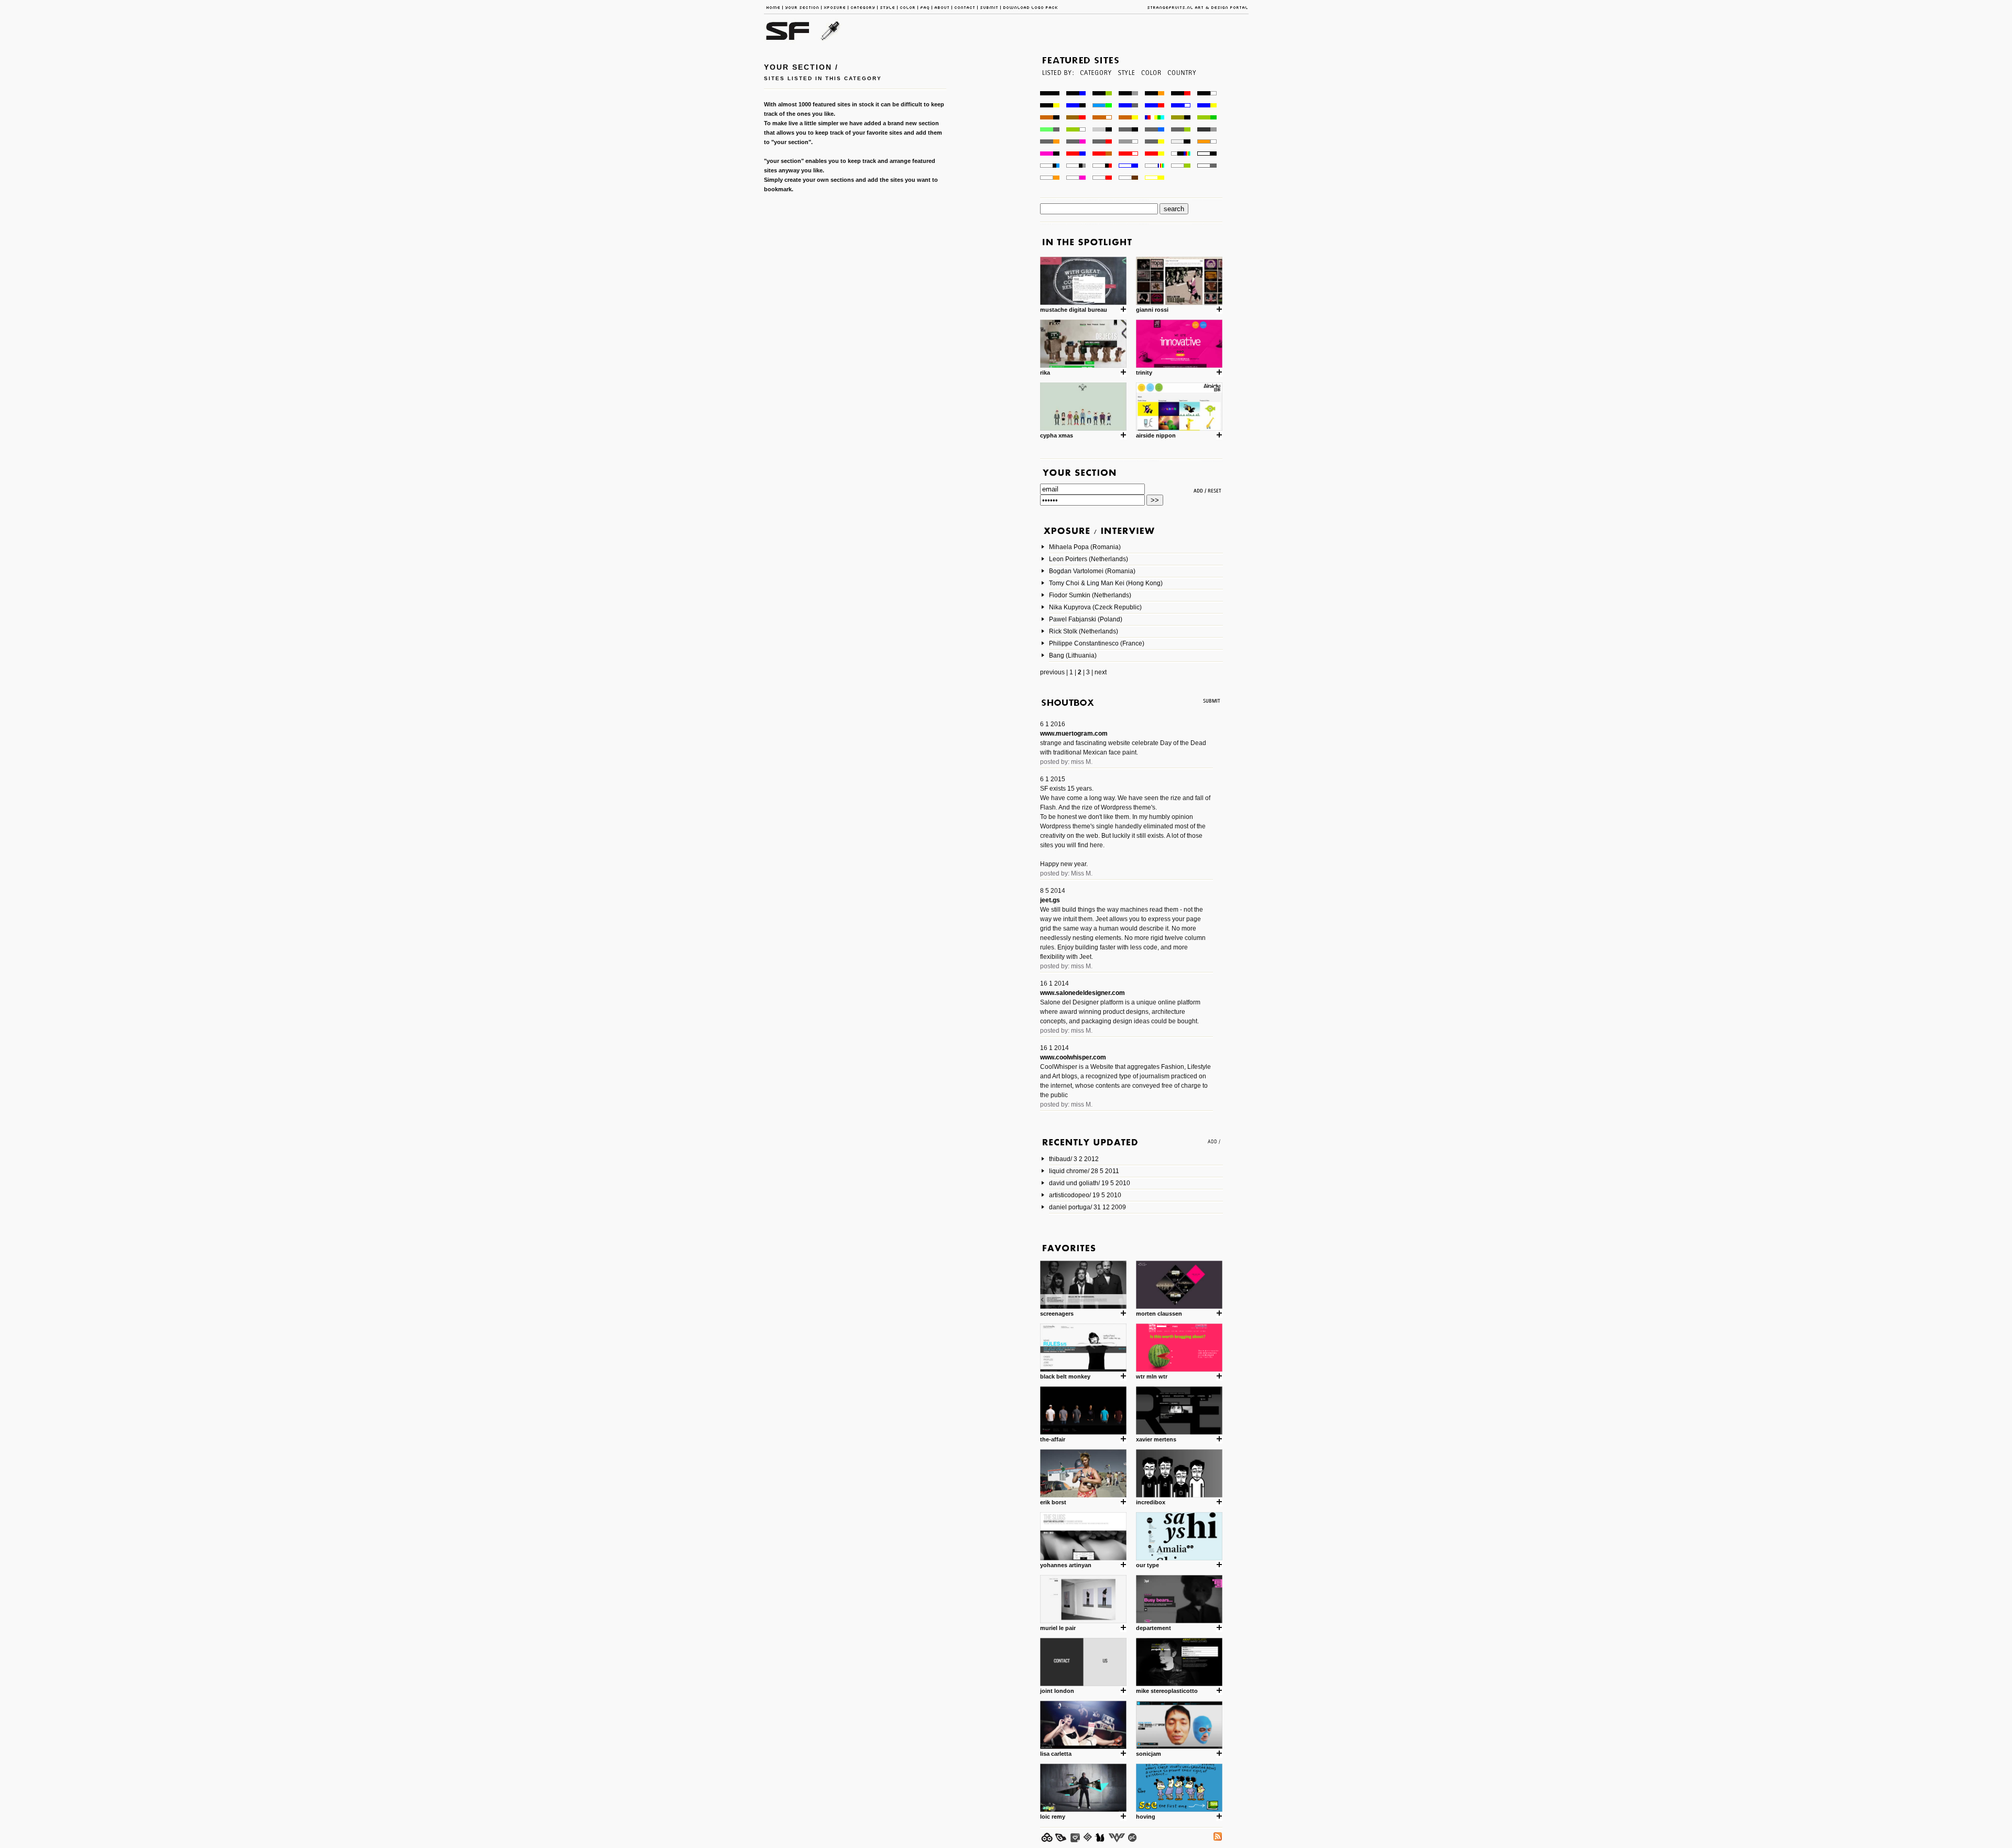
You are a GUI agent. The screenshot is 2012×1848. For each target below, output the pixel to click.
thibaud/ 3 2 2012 (1074, 1159)
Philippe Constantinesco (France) (1097, 643)
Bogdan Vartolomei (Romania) (1092, 571)
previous (1052, 672)
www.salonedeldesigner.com (1082, 993)
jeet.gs (1050, 900)
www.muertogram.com (1074, 734)
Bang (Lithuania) (1073, 655)
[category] (1095, 88)
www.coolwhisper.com (1073, 1057)
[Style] (1126, 88)
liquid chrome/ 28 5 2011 (1084, 1171)
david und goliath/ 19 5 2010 (1090, 1183)
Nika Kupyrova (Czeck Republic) (1095, 607)
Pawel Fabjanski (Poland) (1086, 619)
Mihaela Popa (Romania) (1085, 547)
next (1101, 672)
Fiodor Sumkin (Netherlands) (1090, 595)
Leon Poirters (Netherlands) (1089, 559)
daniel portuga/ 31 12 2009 (1087, 1207)
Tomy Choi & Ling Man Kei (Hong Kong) (1106, 583)
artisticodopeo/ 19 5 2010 (1085, 1195)
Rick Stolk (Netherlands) (1084, 631)
